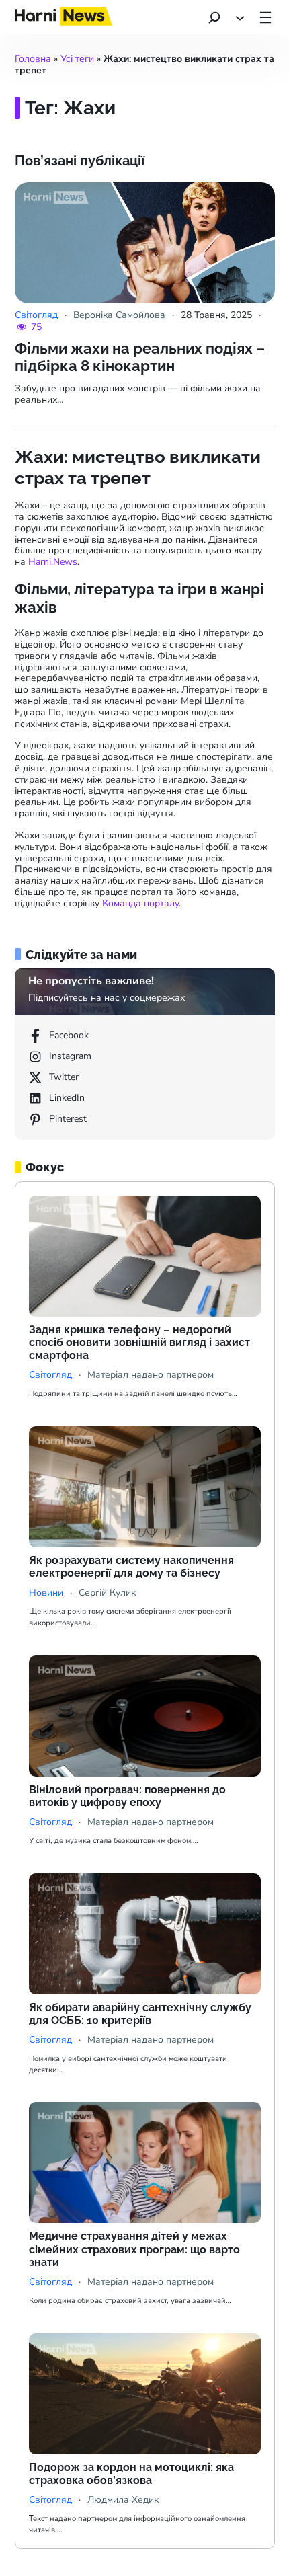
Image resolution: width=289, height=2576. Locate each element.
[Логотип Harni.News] (64, 21)
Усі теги (77, 59)
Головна (33, 59)
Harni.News (53, 562)
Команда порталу (140, 903)
